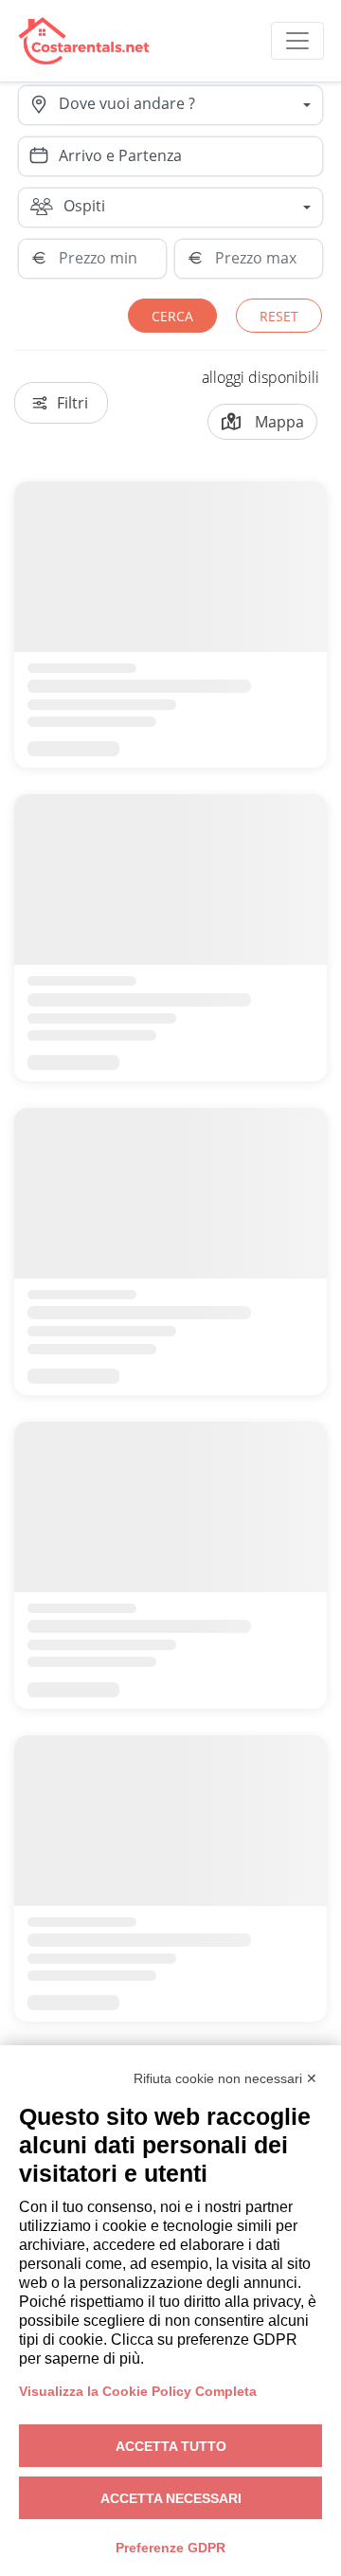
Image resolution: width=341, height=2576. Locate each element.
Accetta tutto (171, 2446)
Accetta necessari (171, 2498)
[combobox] (190, 105)
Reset (279, 316)
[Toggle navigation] (297, 41)
